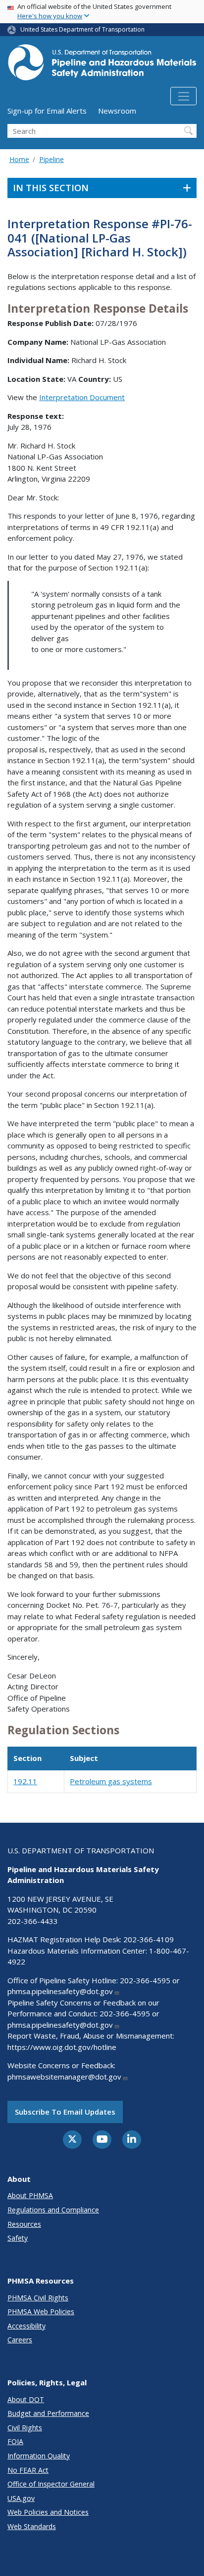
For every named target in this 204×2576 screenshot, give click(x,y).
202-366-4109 (149, 1939)
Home (19, 159)
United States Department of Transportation (82, 29)
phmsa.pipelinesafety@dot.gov (60, 1991)
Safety (18, 2238)
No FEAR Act (28, 2470)
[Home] (102, 65)
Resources (24, 2224)
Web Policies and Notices (48, 2512)
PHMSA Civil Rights (38, 2298)
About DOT (26, 2399)
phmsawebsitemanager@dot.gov (64, 2077)
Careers (20, 2340)
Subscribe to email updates (65, 2112)
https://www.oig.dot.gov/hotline (62, 2047)
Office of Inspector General (51, 2484)
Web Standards (32, 2526)
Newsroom (117, 111)
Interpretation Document (82, 397)
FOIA (15, 2441)
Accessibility (26, 2326)
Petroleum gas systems (111, 1781)
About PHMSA (30, 2195)
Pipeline (51, 159)
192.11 (25, 1781)
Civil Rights (25, 2428)
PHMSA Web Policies (41, 2311)
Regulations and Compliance (53, 2210)
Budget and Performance (48, 2413)
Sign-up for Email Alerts (47, 111)
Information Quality (39, 2456)
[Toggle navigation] (183, 96)
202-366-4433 (33, 1921)
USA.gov (21, 2498)
